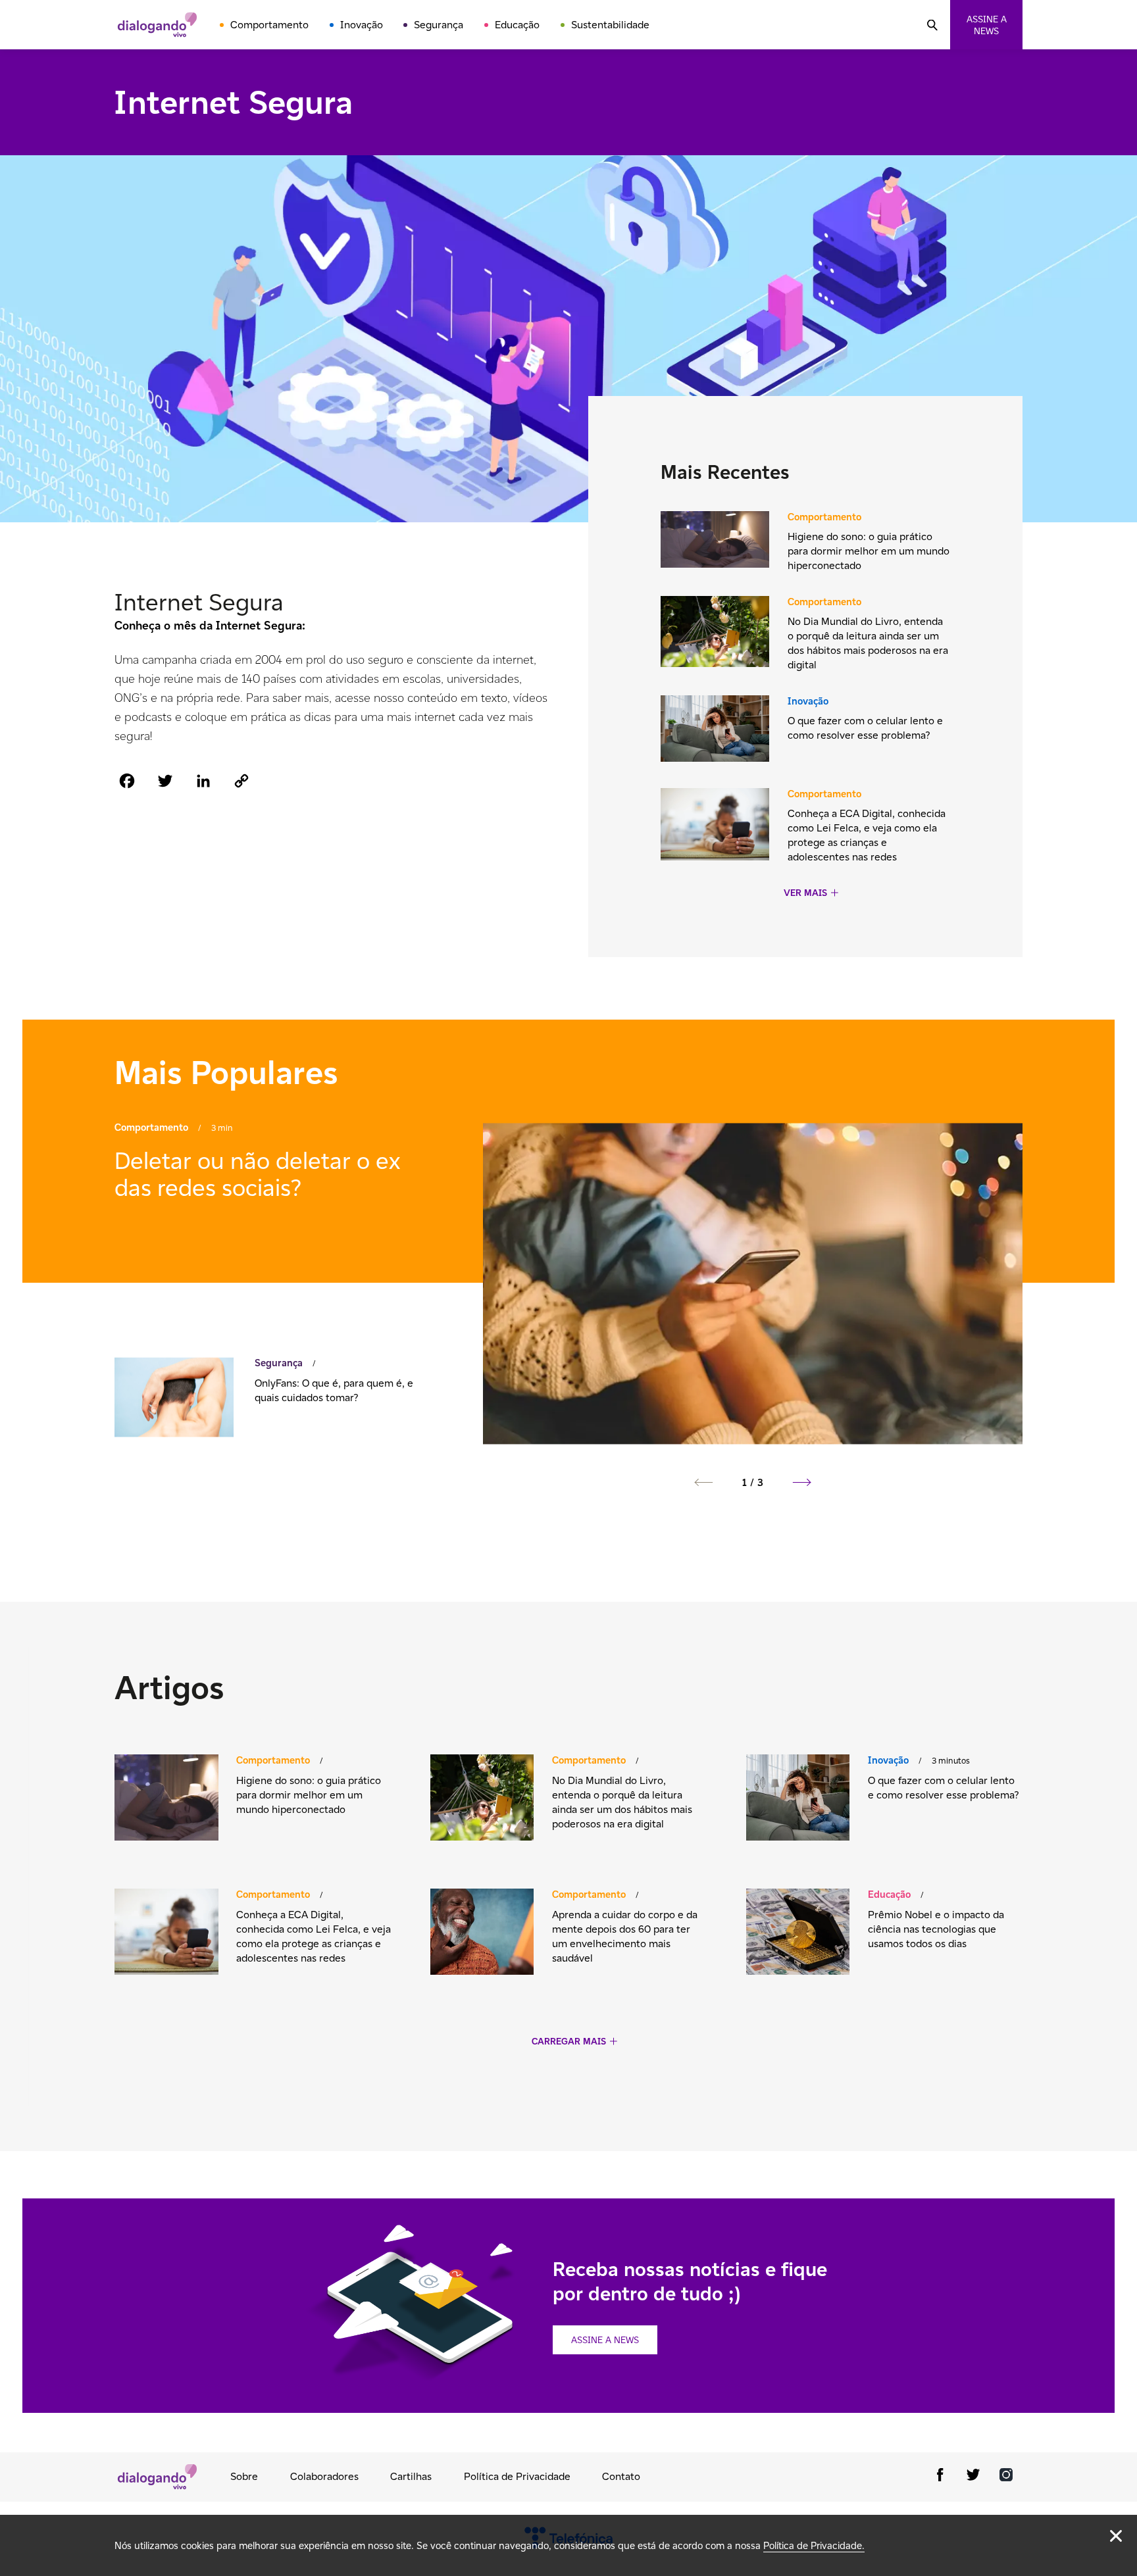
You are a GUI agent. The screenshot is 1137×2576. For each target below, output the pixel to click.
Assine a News (605, 2340)
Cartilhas (411, 2476)
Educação (517, 25)
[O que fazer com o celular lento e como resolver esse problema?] (715, 730)
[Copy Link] (241, 780)
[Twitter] (165, 780)
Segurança (439, 25)
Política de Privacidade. (814, 2545)
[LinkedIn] (203, 780)
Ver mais (805, 893)
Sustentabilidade (610, 25)
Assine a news (987, 25)
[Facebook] (127, 780)
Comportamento (269, 25)
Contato (621, 2476)
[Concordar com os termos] (1116, 2536)
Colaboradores (324, 2476)
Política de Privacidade (517, 2476)
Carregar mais (569, 2042)
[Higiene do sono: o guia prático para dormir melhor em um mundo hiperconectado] (715, 541)
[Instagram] (1006, 2477)
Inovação (362, 25)
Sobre (244, 2476)
